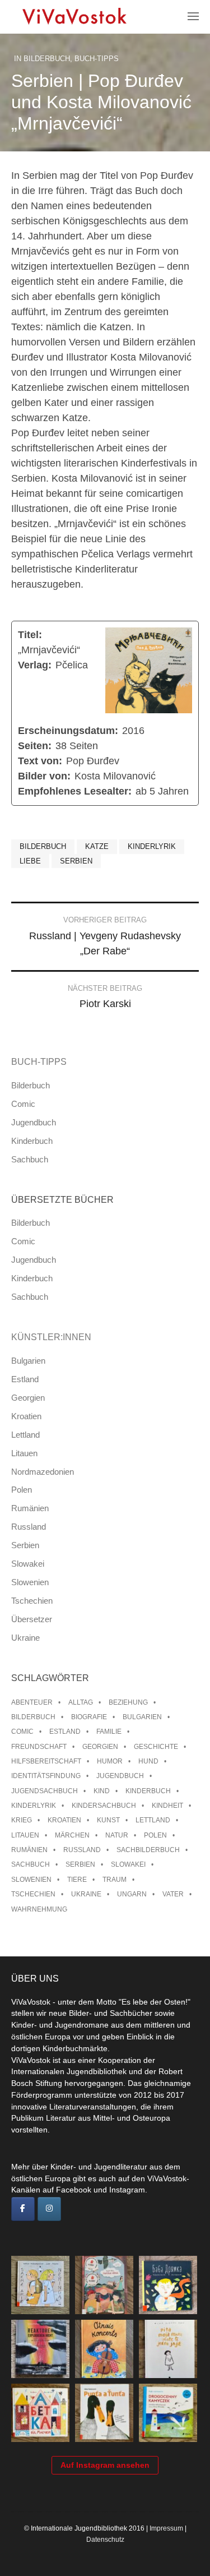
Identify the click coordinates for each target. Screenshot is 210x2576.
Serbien (76, 861)
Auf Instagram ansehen (105, 2465)
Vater (173, 1894)
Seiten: (35, 746)
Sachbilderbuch (148, 1850)
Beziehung (128, 1702)
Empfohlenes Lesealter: (75, 791)
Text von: (40, 761)
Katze (97, 846)
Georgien (28, 1398)
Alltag (81, 1702)
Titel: (30, 635)
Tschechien (32, 1601)
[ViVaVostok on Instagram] (49, 2209)
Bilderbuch (47, 59)
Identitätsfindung (46, 1776)
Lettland (25, 1435)
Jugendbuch (34, 1122)
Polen (22, 1490)
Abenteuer (32, 1702)
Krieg (22, 1820)
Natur (117, 1835)
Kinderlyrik (152, 846)
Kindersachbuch (104, 1806)
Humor (110, 1761)
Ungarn (132, 1894)
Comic (23, 1104)
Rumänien (30, 1508)
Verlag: (35, 665)
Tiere (77, 1880)
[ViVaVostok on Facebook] (23, 2209)
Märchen (72, 1835)
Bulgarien (28, 1361)
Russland (29, 1527)
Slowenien (30, 1582)
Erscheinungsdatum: (68, 731)
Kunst (108, 1820)
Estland (25, 1379)
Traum (115, 1880)
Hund (148, 1761)
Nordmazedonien (43, 1472)
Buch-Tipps (97, 59)
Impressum (166, 2528)
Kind (102, 1791)
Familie (109, 1732)
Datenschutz (105, 2540)
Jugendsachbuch (45, 1791)
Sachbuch (30, 1159)
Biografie (89, 1717)
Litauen (24, 1453)
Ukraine (25, 1638)
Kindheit (167, 1806)
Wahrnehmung (39, 1909)
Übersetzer (32, 1619)
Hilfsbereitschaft (46, 1761)
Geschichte (156, 1747)
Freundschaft (39, 1747)
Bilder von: (44, 776)
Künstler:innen (51, 1337)
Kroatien (26, 1416)
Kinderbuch (32, 1141)
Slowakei (28, 1564)
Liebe (30, 861)
